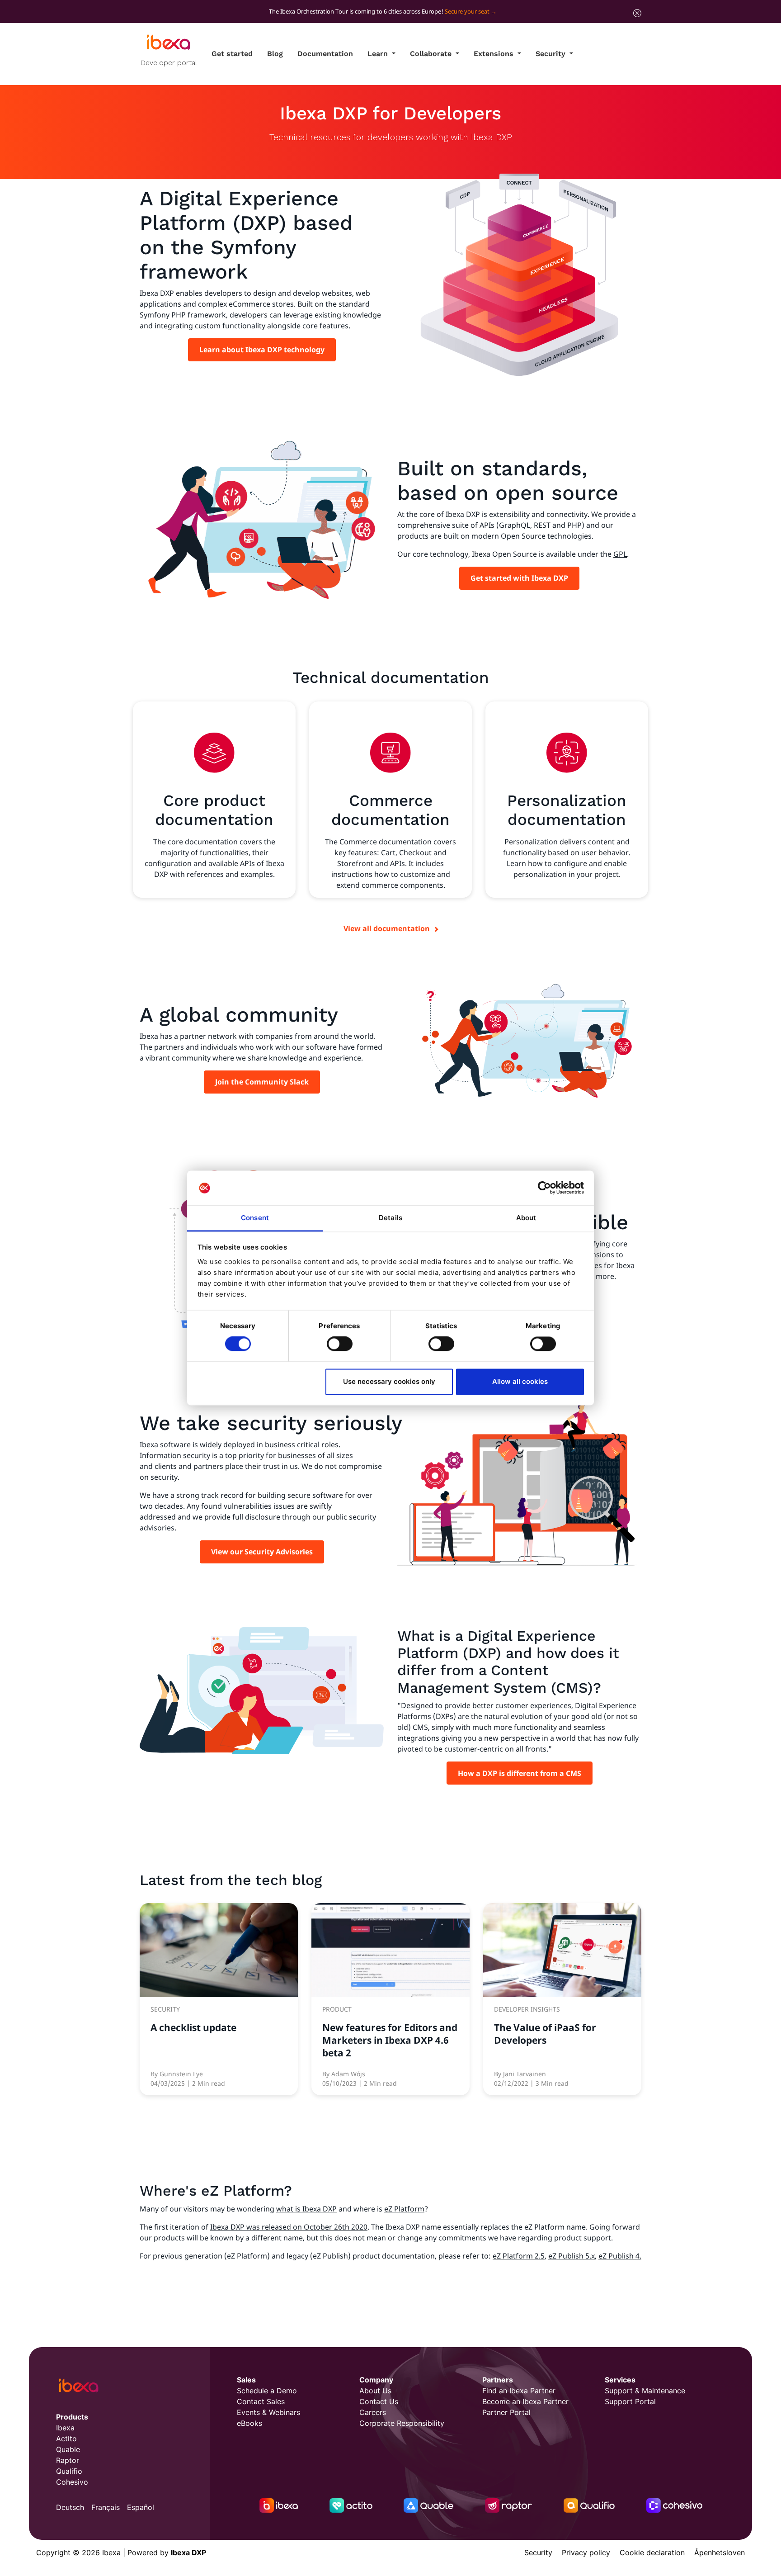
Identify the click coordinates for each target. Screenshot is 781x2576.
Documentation (325, 54)
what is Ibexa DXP (306, 2209)
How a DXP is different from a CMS (520, 1773)
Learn (379, 54)
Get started (232, 54)
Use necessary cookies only (389, 1381)
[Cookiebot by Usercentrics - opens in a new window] (544, 1188)
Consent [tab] (255, 1218)
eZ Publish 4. (620, 2256)
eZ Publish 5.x (572, 2256)
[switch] (340, 1344)
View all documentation (387, 928)
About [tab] (526, 1218)
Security (552, 54)
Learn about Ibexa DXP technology (262, 350)
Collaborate (432, 54)
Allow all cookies (520, 1381)
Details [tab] (390, 1218)
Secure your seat (467, 11)
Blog (275, 54)
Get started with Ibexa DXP (519, 578)
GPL (620, 554)
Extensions (495, 54)
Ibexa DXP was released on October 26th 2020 (289, 2227)
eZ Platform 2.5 (519, 2256)
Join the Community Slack (262, 1082)
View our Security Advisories (262, 1552)
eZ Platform (404, 2209)
